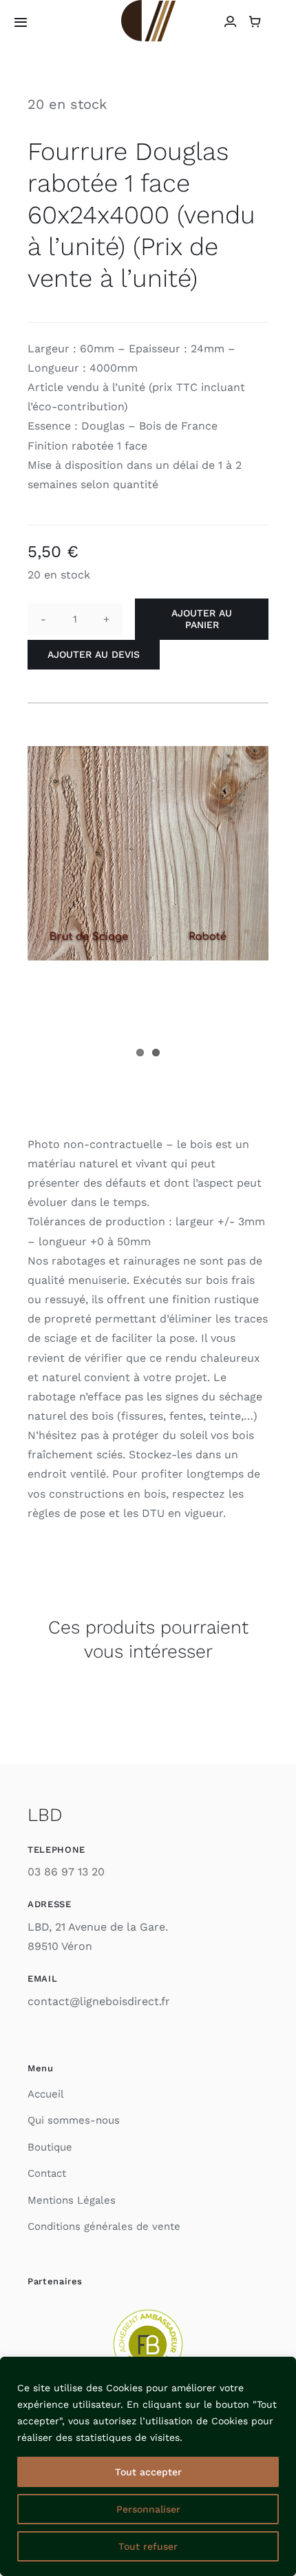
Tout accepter (148, 2472)
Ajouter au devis (94, 654)
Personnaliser (148, 2509)
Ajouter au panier (202, 619)
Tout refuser (148, 2546)
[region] (148, 2466)
